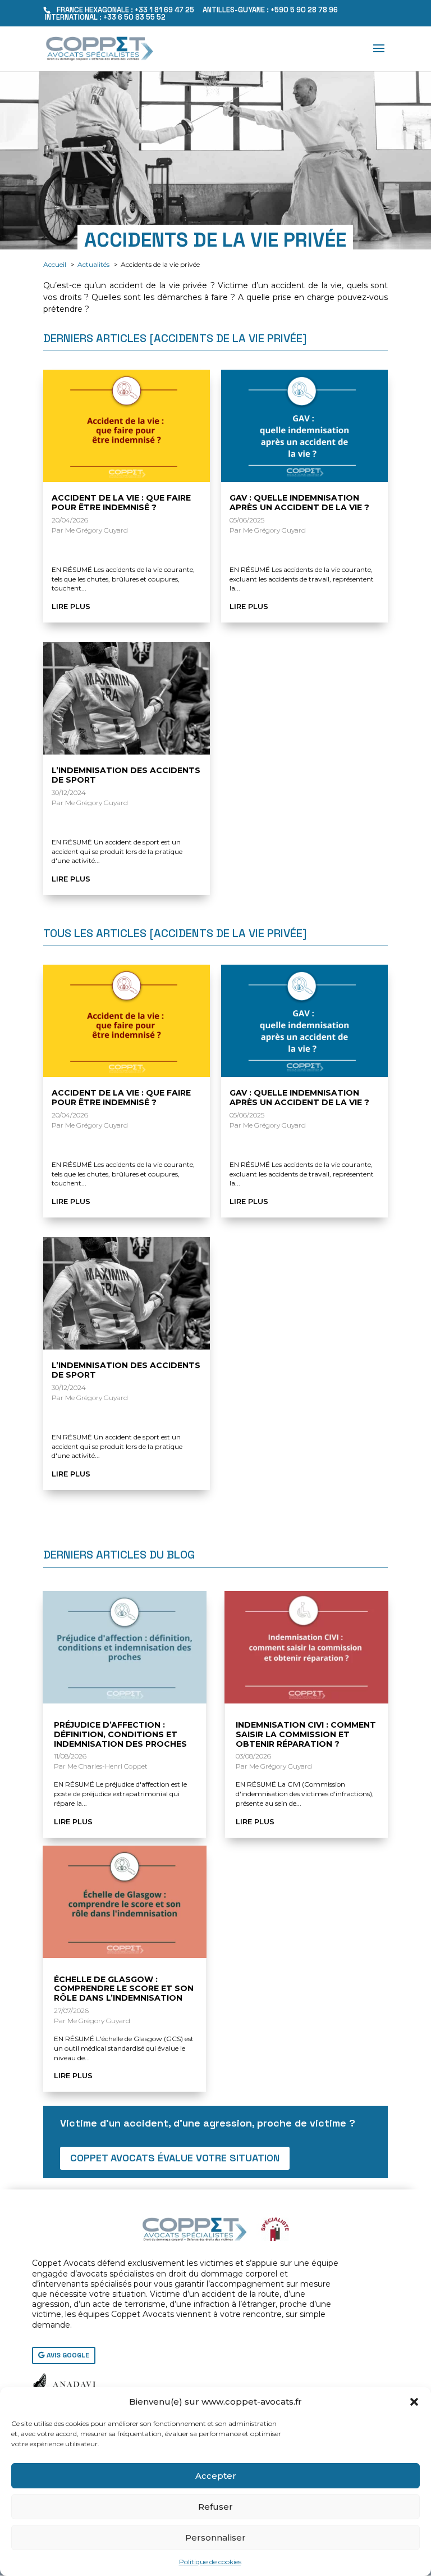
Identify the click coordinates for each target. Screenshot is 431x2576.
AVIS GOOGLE (68, 2355)
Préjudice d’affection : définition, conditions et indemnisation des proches (120, 1734)
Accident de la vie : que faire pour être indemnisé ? (121, 503)
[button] (414, 2402)
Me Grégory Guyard (97, 530)
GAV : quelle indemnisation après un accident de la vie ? (299, 503)
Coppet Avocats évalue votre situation (175, 2158)
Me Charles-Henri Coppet (107, 1766)
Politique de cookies (210, 2562)
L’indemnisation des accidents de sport (126, 775)
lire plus (71, 606)
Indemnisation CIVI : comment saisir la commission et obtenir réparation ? (306, 1734)
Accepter (216, 2476)
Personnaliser (215, 2538)
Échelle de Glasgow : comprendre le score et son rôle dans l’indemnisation (124, 1989)
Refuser (215, 2507)
